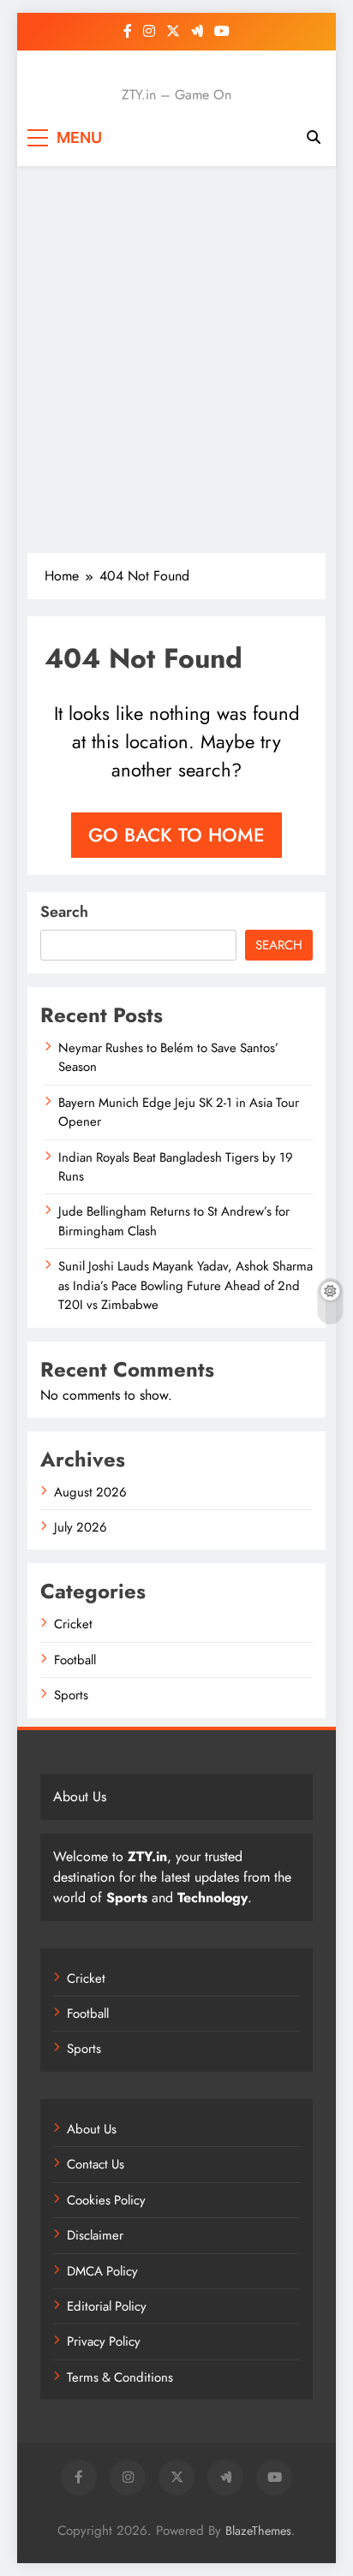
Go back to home (176, 835)
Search (64, 912)
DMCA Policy (102, 2271)
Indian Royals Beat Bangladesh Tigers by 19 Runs (176, 1167)
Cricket (73, 1624)
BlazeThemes (258, 2531)
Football (75, 1660)
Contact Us (96, 2164)
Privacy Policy (104, 2341)
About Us (92, 2129)
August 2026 (90, 1492)
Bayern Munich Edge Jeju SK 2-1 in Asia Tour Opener (179, 1112)
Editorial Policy (107, 2306)
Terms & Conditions (120, 2377)
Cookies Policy (106, 2200)
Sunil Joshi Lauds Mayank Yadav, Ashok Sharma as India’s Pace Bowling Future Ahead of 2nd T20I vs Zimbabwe (185, 1285)
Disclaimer (95, 2235)
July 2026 (81, 1527)
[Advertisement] (176, 360)
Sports (71, 1695)
